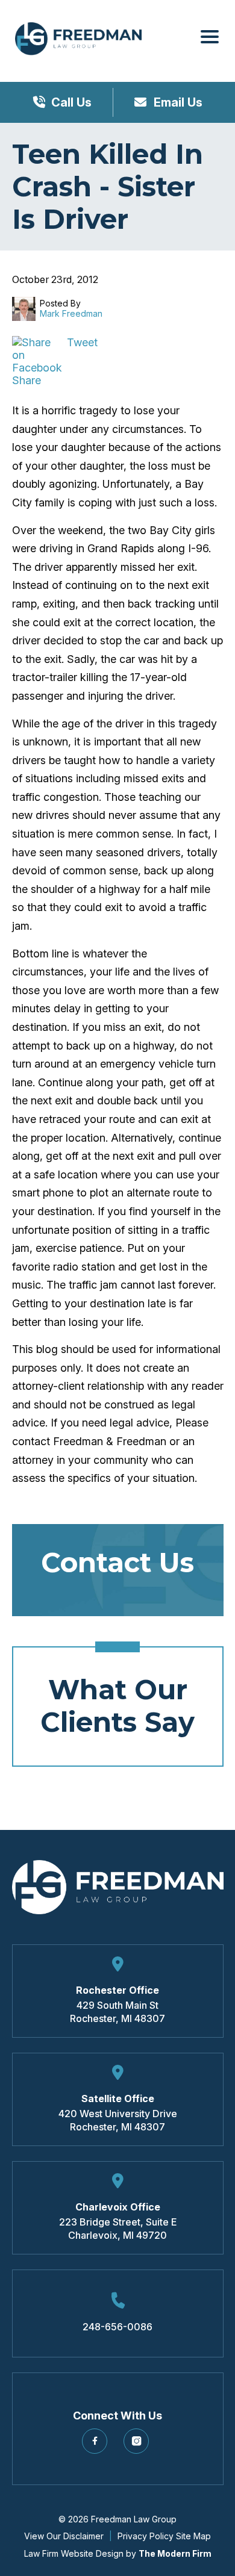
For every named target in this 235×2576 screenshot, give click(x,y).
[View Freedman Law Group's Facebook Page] (97, 2446)
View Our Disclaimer (64, 2536)
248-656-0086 (117, 2327)
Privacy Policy (146, 2536)
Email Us (177, 102)
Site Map (193, 2536)
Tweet (82, 342)
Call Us (71, 102)
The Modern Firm (175, 2553)
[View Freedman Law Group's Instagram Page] (138, 2446)
